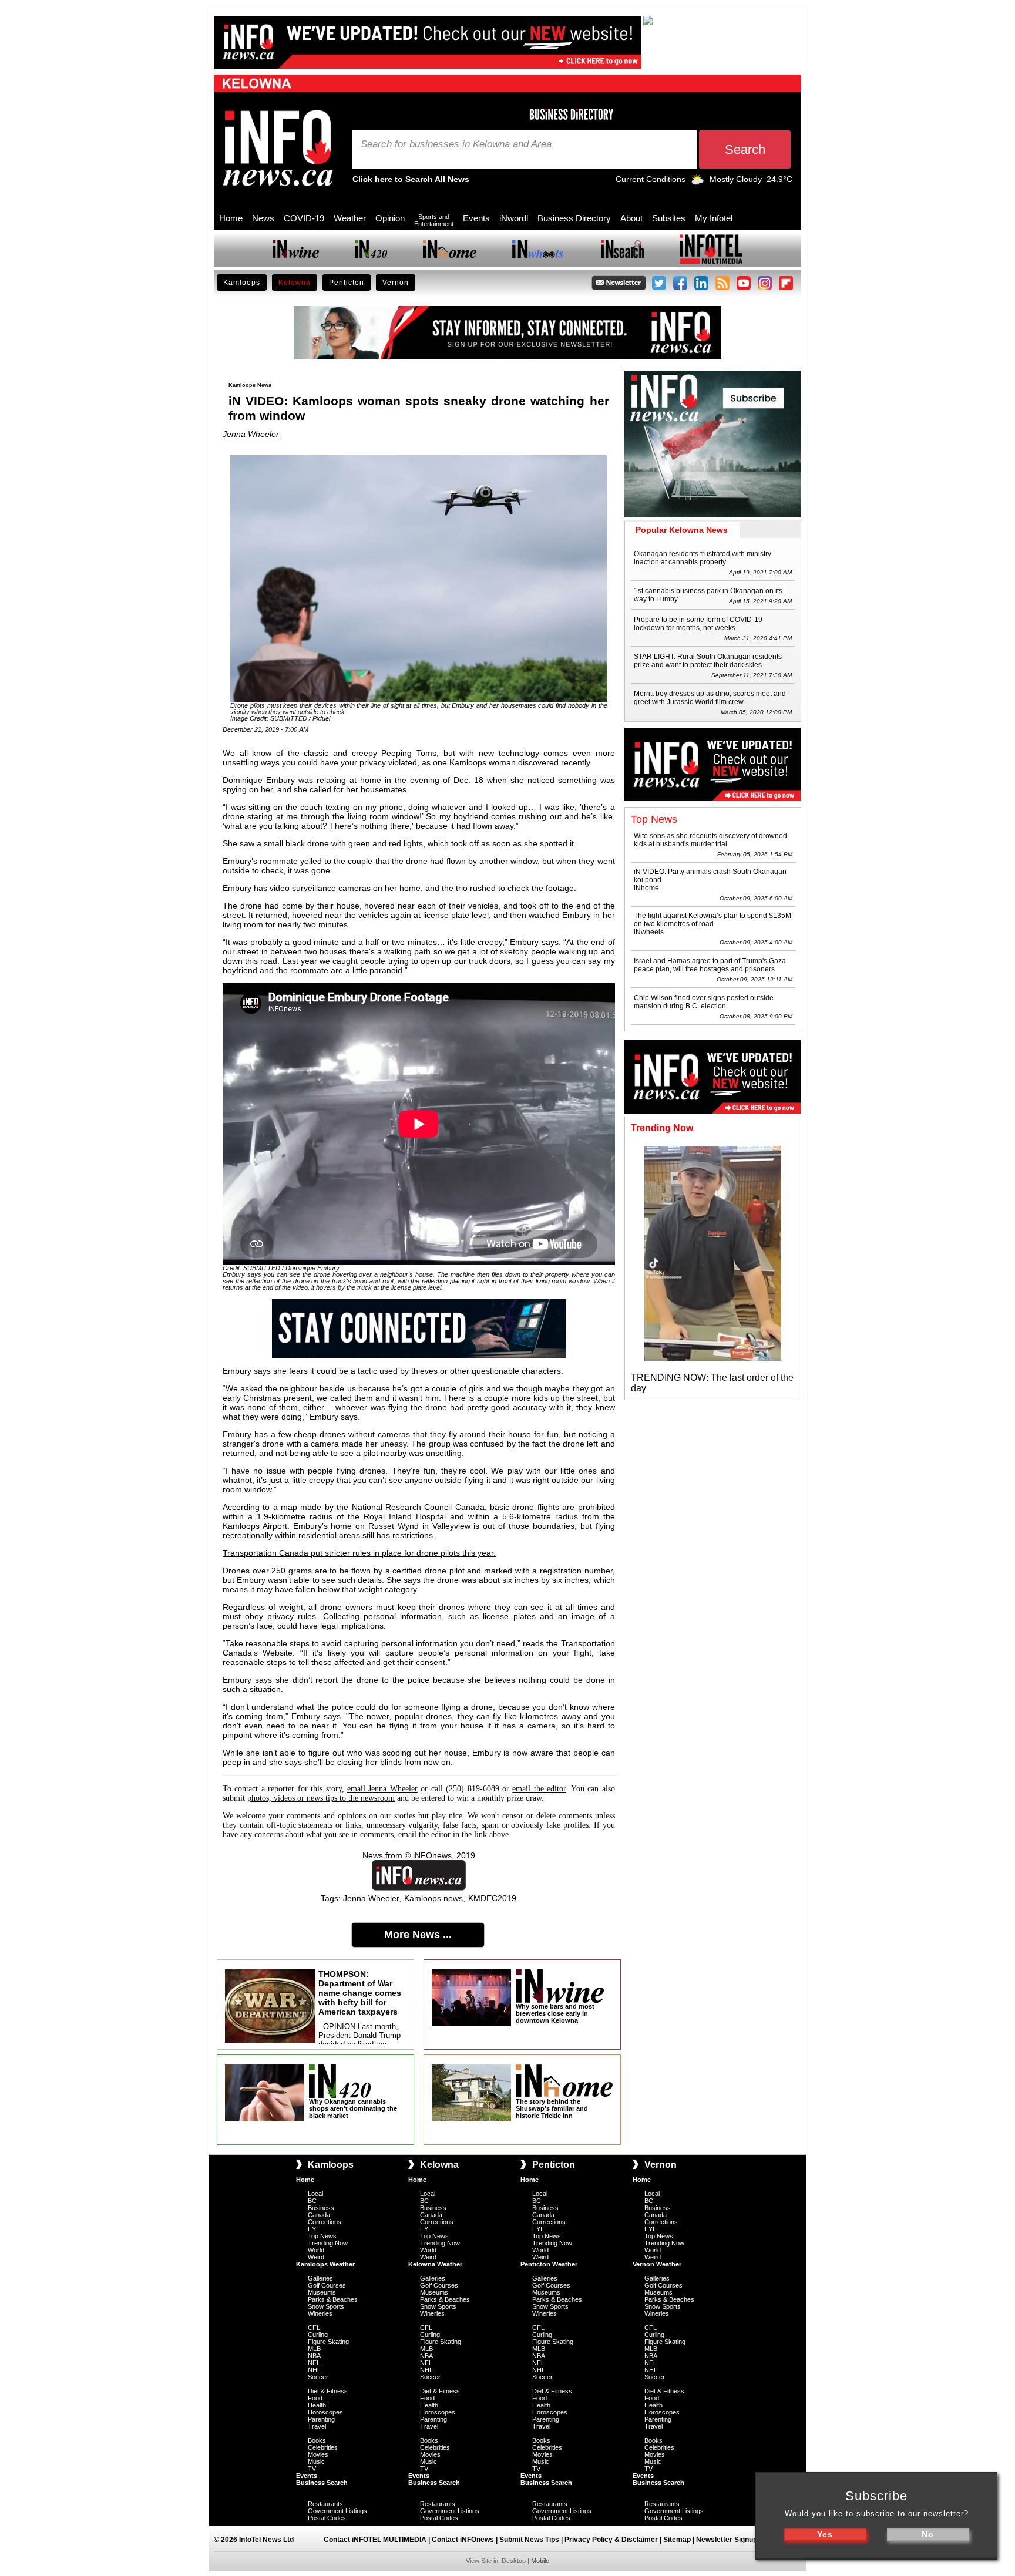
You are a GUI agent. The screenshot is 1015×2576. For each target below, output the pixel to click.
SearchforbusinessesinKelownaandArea (456, 144)
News (263, 218)
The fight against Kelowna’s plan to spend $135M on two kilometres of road (712, 920)
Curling (318, 2335)
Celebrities (323, 2447)
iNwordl (514, 218)
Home (231, 218)
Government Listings (337, 2511)
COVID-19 (304, 218)
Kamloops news (433, 1898)
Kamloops (242, 283)
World (316, 2250)
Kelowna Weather (435, 2264)
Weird (316, 2257)
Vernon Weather (657, 2264)
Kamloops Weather (325, 2264)
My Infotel (714, 218)
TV (312, 2469)
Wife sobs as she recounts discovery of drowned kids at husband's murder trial (710, 840)
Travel (317, 2426)
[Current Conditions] (698, 182)
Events (476, 218)
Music (316, 2461)
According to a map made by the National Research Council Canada (354, 1507)
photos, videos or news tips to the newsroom (321, 1798)
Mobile (540, 2561)
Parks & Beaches (333, 2299)
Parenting (321, 2419)
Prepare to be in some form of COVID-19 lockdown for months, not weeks (698, 624)
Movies (318, 2454)
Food (315, 2398)
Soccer (318, 2377)
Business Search (322, 2483)
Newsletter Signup (727, 2540)
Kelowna (295, 283)
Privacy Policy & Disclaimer (611, 2540)
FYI (313, 2229)
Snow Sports (326, 2306)
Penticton (347, 283)
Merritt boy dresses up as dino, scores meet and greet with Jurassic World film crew (710, 698)
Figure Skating (328, 2342)
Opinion (390, 218)
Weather (350, 218)
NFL (314, 2363)
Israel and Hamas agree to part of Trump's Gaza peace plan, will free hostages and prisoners (710, 965)
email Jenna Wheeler (382, 1789)
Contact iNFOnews (463, 2540)
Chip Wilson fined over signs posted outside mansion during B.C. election (704, 1002)
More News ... (418, 1935)
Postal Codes (327, 2518)
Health (317, 2405)
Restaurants (325, 2504)
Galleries (320, 2278)
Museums (322, 2292)
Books (317, 2440)
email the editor (539, 1789)
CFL (314, 2328)
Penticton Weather (549, 2264)
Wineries (320, 2313)
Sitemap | (680, 2540)
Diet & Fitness (328, 2391)
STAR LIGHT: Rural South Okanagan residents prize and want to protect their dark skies (708, 661)
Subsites (669, 218)
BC (312, 2201)
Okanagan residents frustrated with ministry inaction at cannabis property (703, 558)
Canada (319, 2215)
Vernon (396, 283)
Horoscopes (325, 2412)
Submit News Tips (529, 2540)
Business (321, 2208)
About (631, 218)
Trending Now (328, 2243)
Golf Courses (327, 2285)
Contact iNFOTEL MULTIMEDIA (375, 2540)
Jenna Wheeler (251, 434)
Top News (322, 2236)
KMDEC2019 (492, 1898)
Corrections (325, 2222)
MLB (314, 2349)
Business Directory (574, 218)
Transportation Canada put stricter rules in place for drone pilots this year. (359, 1553)
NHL (314, 2370)
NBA (314, 2356)
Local (315, 2194)
